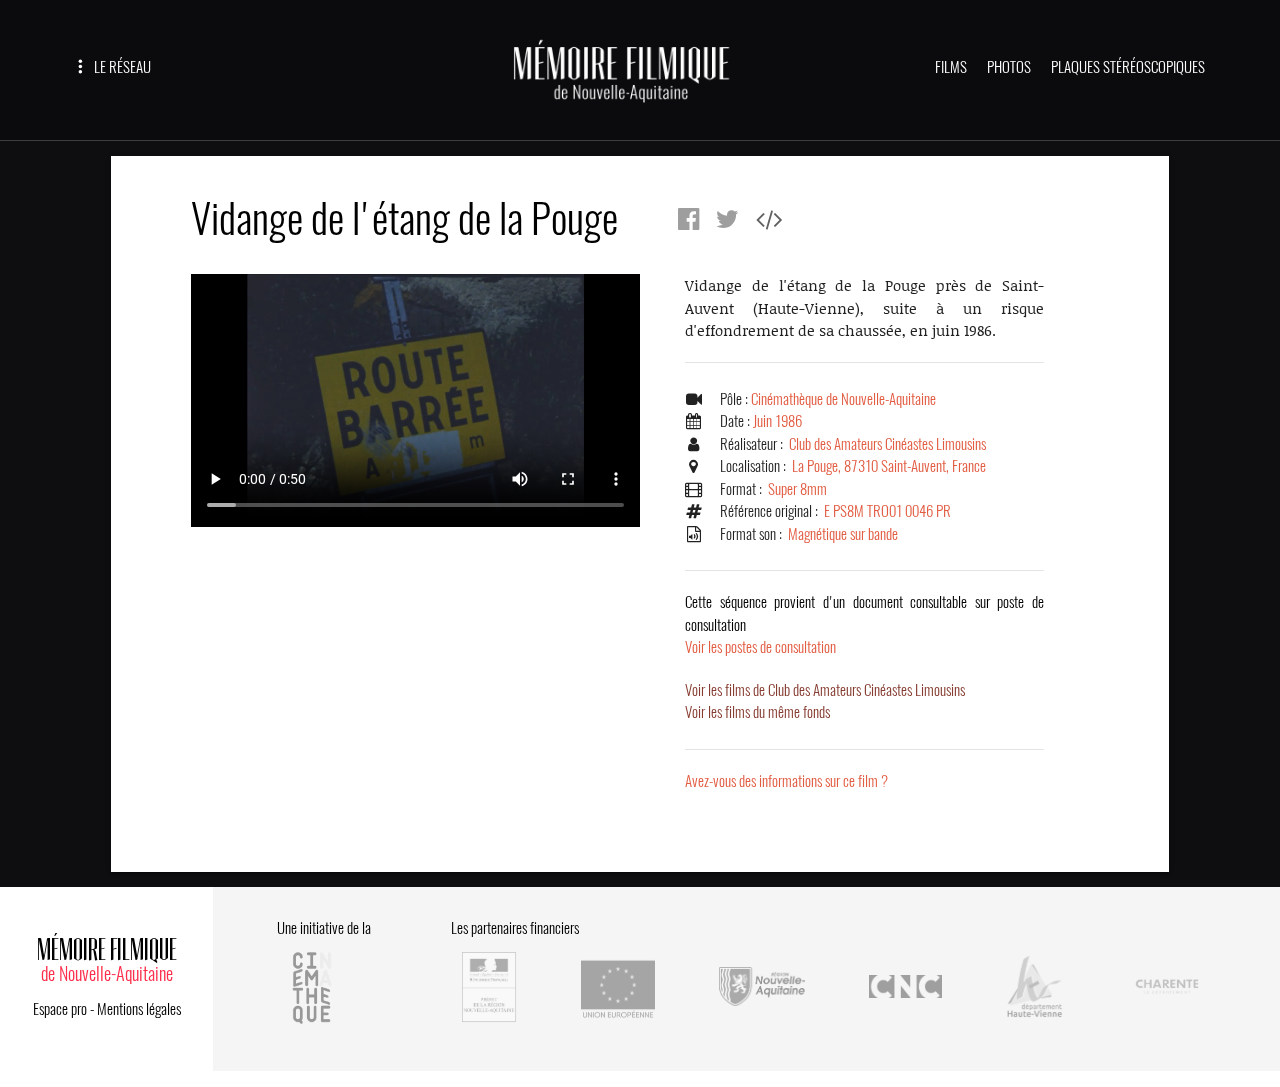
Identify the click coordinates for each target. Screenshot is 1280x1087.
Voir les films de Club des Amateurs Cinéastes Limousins (825, 690)
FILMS (951, 67)
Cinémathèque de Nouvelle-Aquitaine (843, 399)
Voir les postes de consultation (864, 624)
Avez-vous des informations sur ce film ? (786, 781)
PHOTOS (1009, 67)
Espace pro (60, 1009)
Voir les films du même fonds (757, 712)
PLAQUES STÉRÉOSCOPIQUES (1128, 67)
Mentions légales (139, 1009)
